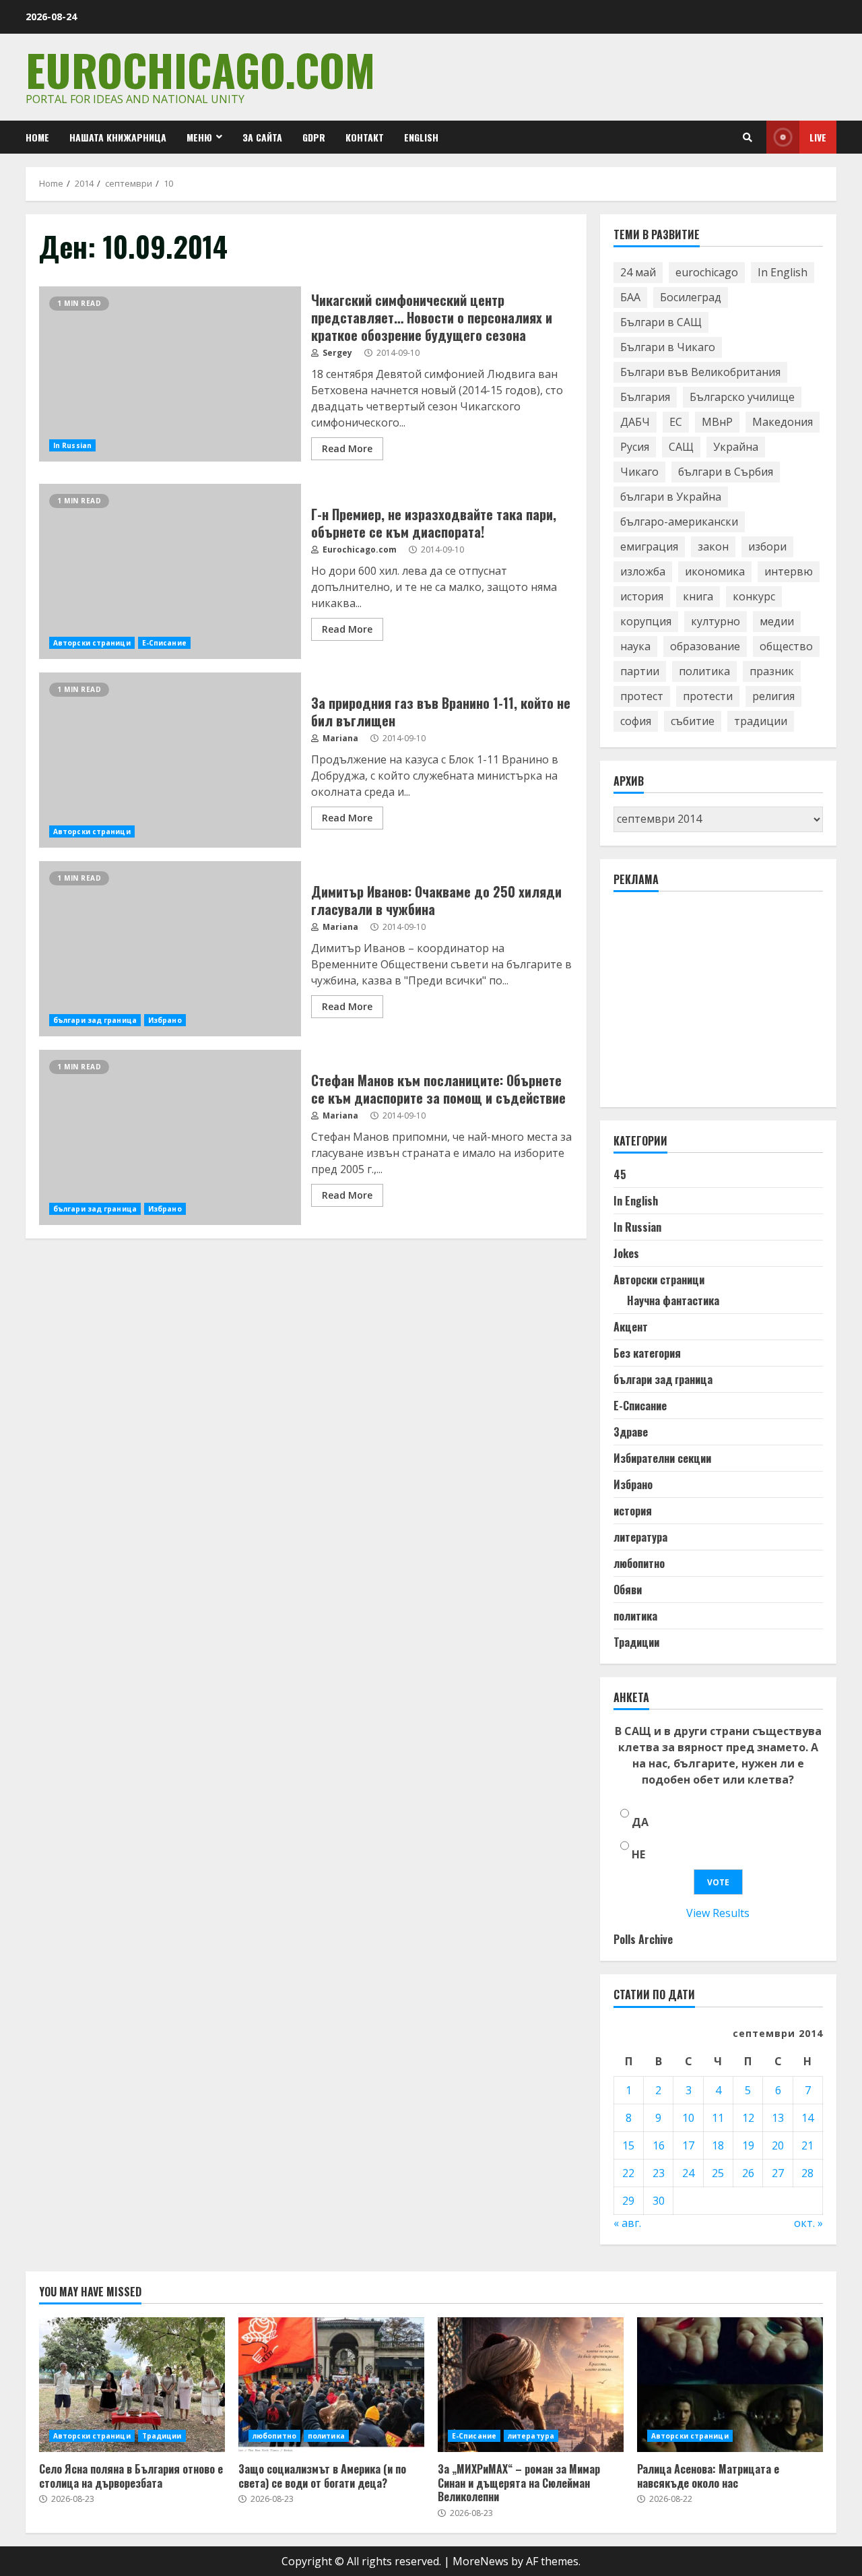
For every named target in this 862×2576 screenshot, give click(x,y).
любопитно (639, 1563)
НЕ (638, 1854)
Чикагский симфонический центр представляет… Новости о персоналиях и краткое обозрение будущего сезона (170, 374)
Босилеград (691, 297)
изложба (643, 571)
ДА (640, 1822)
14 (807, 2118)
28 (807, 2173)
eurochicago (707, 272)
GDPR (314, 137)
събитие (693, 721)
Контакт (365, 137)
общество (786, 646)
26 (748, 2173)
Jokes (626, 1253)
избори (767, 546)
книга (698, 596)
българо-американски (679, 522)
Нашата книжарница (118, 137)
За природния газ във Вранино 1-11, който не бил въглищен (170, 760)
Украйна (736, 447)
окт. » (808, 2223)
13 (778, 2118)
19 (748, 2145)
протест (642, 696)
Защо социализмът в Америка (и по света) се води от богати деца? (331, 2385)
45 (620, 1174)
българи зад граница (95, 1020)
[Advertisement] (715, 1005)
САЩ (681, 447)
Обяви (628, 1590)
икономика (715, 571)
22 (628, 2173)
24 (688, 2173)
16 (659, 2145)
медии (777, 621)
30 (659, 2201)
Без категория (647, 1353)
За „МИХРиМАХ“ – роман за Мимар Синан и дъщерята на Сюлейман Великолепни (531, 2385)
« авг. (627, 2223)
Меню (199, 137)
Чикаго (639, 472)
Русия (635, 447)
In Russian (72, 445)
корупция (646, 621)
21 (807, 2145)
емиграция (649, 546)
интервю (789, 571)
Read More (347, 448)
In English (783, 272)
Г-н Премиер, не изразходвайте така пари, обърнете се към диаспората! (170, 571)
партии (640, 671)
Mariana (339, 738)
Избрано (165, 1020)
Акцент (631, 1327)
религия (773, 696)
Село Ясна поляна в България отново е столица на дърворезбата (132, 2385)
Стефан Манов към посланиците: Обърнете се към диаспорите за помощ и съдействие (170, 1137)
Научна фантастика (673, 1300)
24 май (638, 272)
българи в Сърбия (726, 472)
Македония (783, 422)
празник (772, 671)
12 (748, 2118)
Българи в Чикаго (668, 347)
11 (718, 2118)
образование (705, 646)
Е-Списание (164, 643)
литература (640, 1537)
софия (636, 721)
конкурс (754, 596)
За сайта (262, 137)
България (645, 397)
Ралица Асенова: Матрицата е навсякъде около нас (730, 2385)
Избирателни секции (662, 1458)
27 (778, 2173)
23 (659, 2173)
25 (718, 2173)
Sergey (336, 353)
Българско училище (742, 397)
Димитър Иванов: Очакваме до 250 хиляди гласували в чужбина (170, 949)
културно (716, 621)
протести (708, 696)
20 (778, 2145)
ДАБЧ (635, 422)
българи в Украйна (671, 497)
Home (37, 137)
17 (688, 2145)
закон (713, 546)
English (421, 137)
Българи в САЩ (661, 322)
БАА (630, 297)
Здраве (631, 1432)
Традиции (636, 1642)
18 (718, 2145)
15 (628, 2145)
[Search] (748, 137)
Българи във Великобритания (700, 372)
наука (635, 646)
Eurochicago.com (200, 69)
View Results (718, 1913)
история (642, 596)
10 (688, 2118)
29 (628, 2201)
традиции (761, 721)
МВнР (717, 422)
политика (704, 671)
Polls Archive (643, 1939)
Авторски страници (92, 643)
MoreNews (480, 2561)
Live (818, 137)
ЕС (676, 422)
